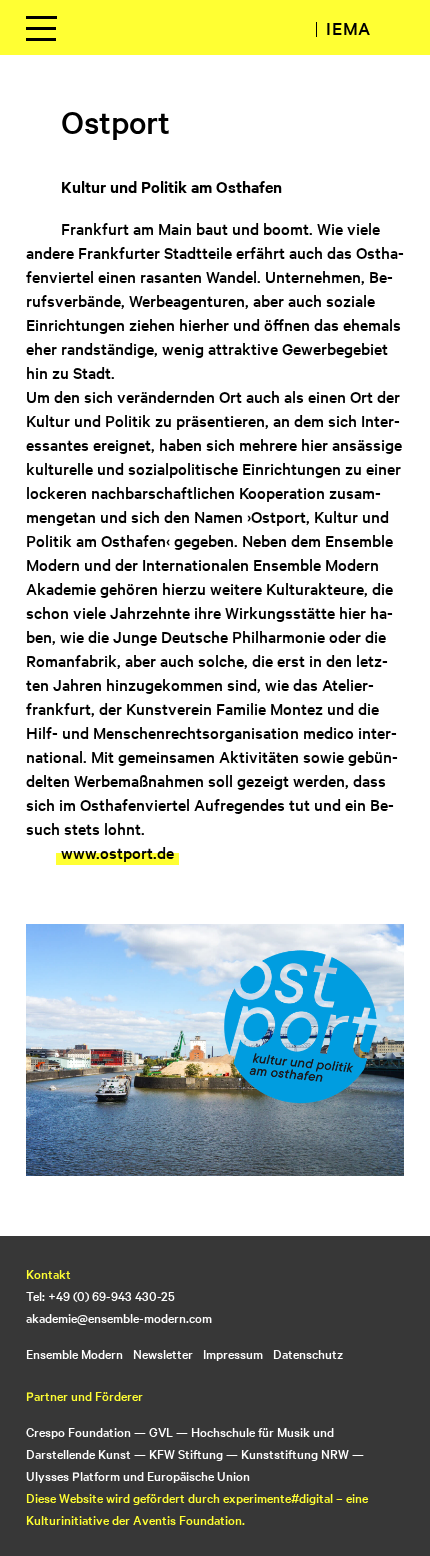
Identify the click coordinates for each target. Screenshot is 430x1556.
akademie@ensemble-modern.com (119, 1317)
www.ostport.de (117, 852)
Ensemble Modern (74, 1353)
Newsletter (163, 1353)
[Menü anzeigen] (41, 28)
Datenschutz (308, 1353)
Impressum (233, 1353)
